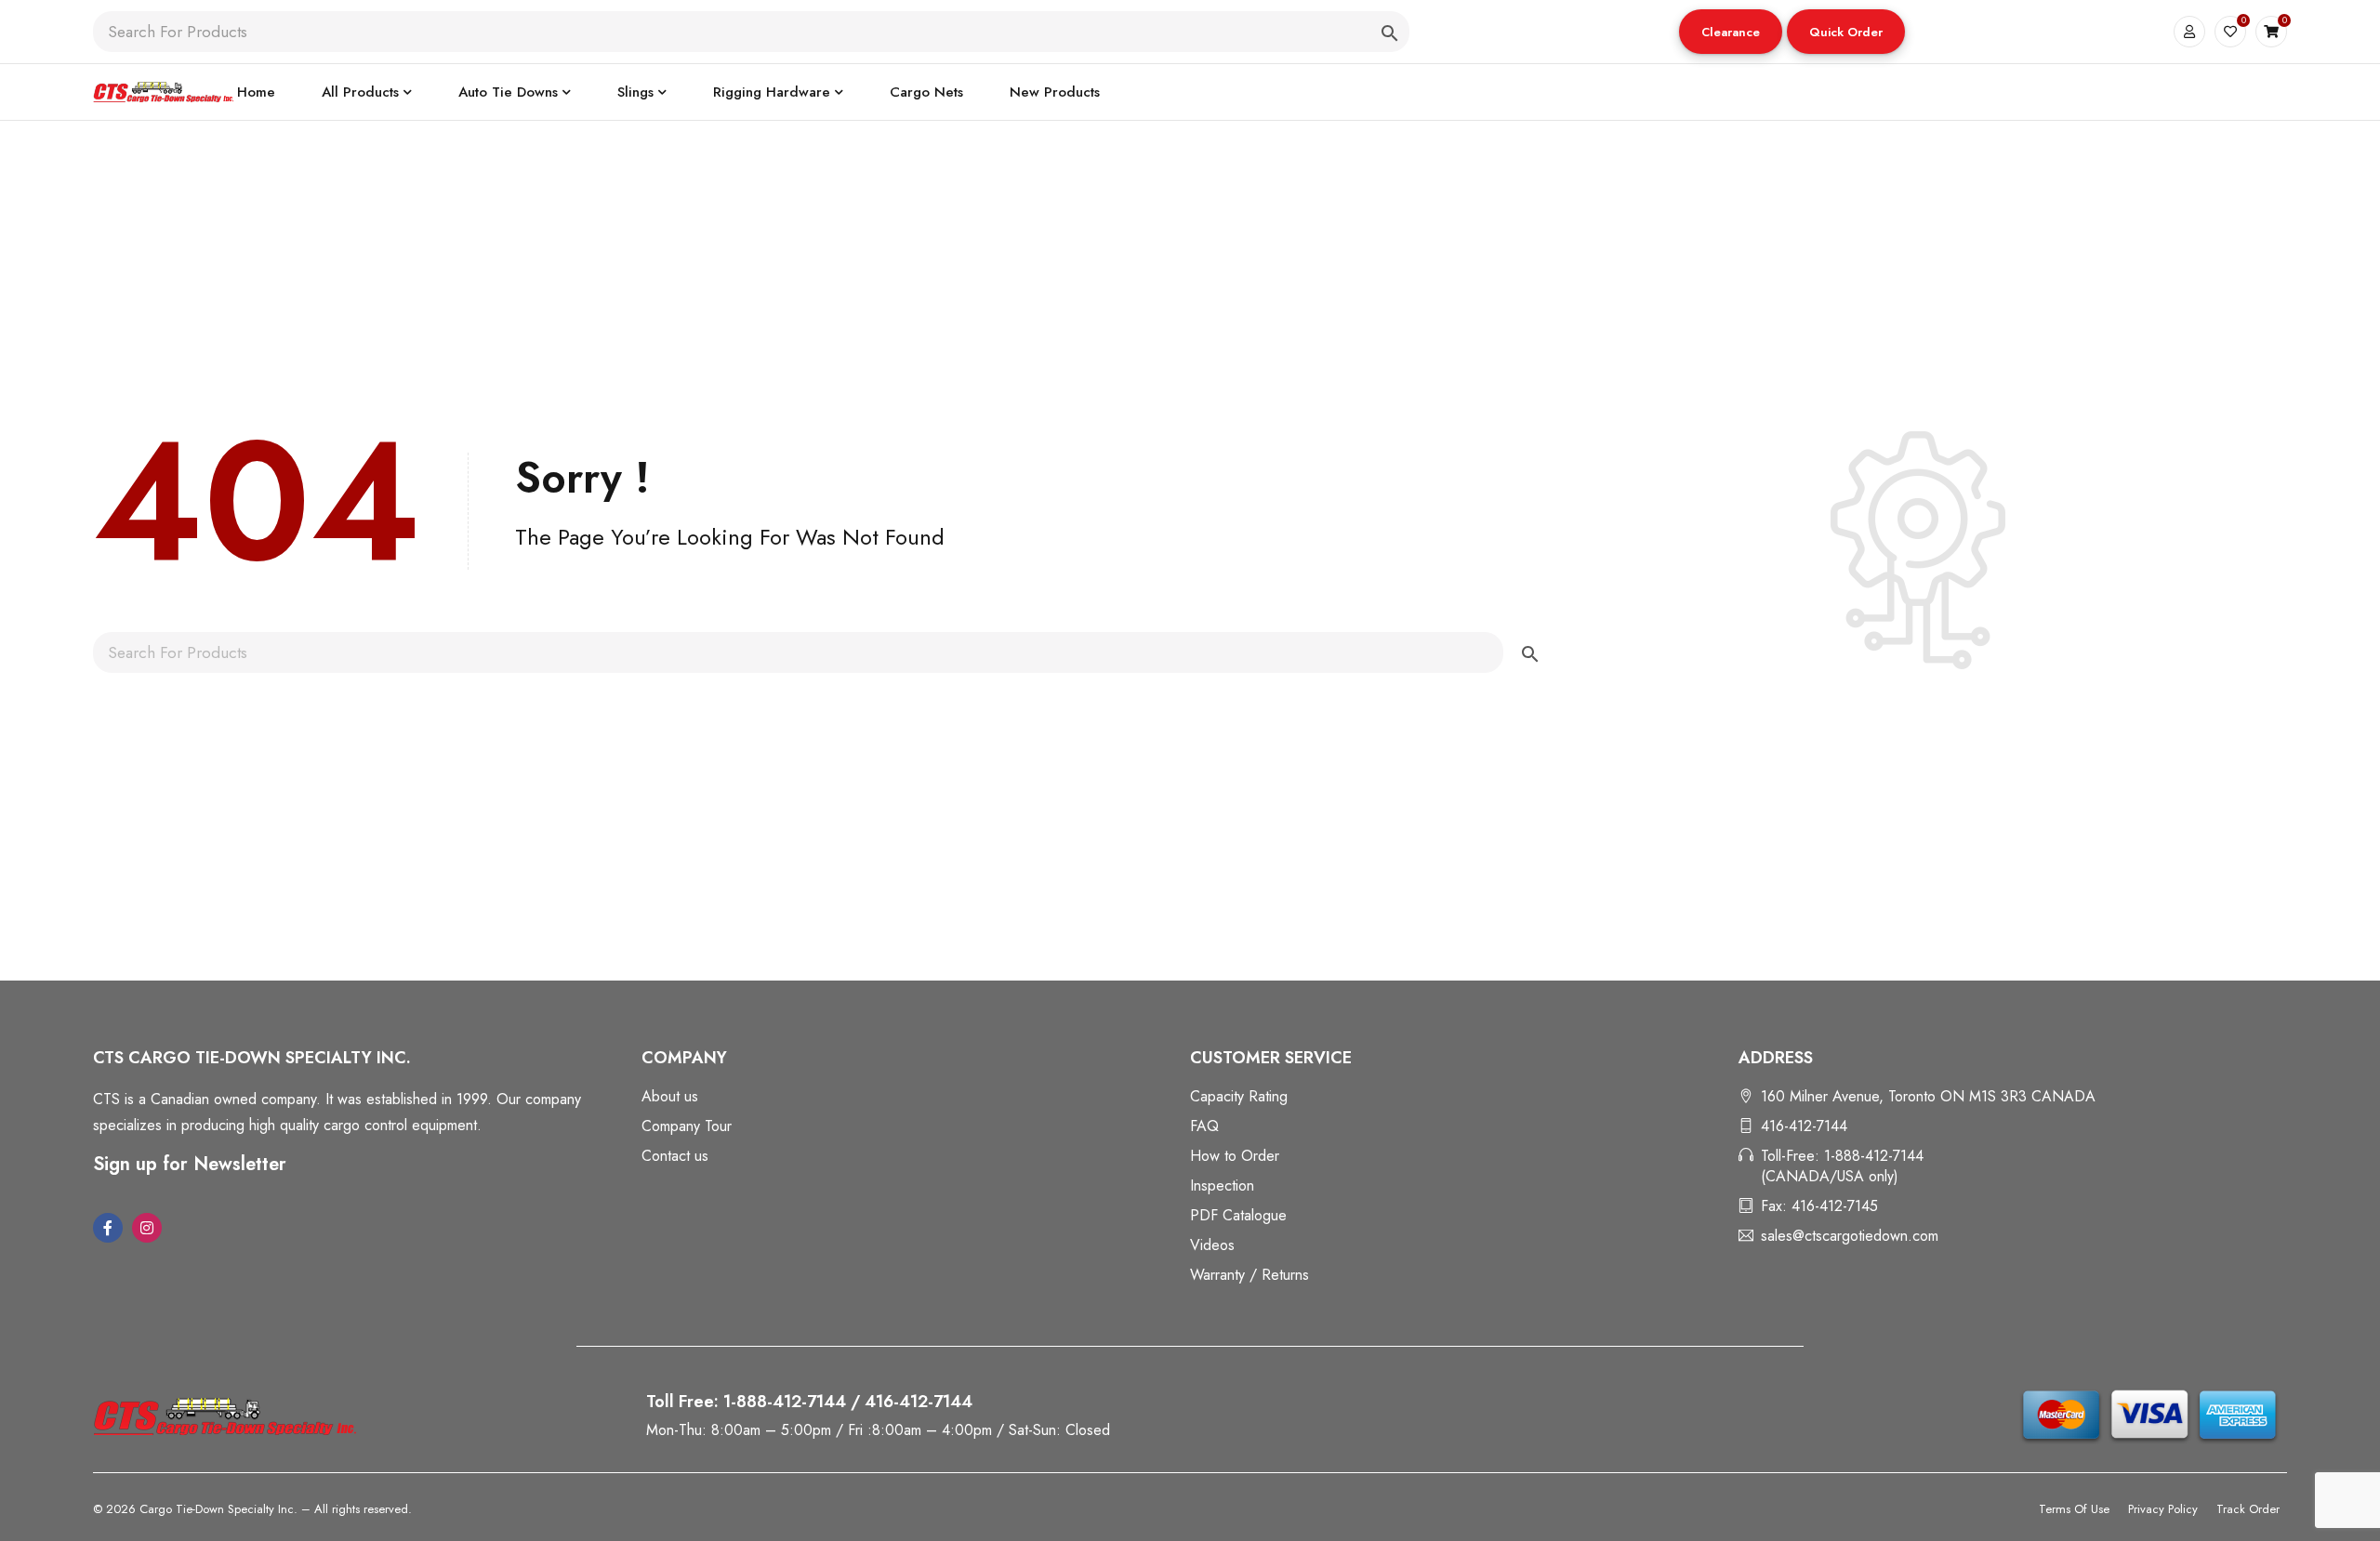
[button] (1731, 32)
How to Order (1235, 1156)
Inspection (1222, 1185)
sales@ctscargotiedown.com (1850, 1236)
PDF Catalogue (1238, 1215)
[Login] (2189, 32)
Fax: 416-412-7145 (1819, 1206)
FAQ (1204, 1126)
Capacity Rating (1239, 1096)
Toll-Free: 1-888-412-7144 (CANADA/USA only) (1842, 1166)
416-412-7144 (1804, 1126)
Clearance (1731, 32)
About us (670, 1096)
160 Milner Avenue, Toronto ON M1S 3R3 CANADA (1928, 1096)
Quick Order (1846, 32)
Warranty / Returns (1249, 1275)
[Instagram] (147, 1228)
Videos (1212, 1245)
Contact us (675, 1156)
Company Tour (687, 1126)
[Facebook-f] (108, 1228)
